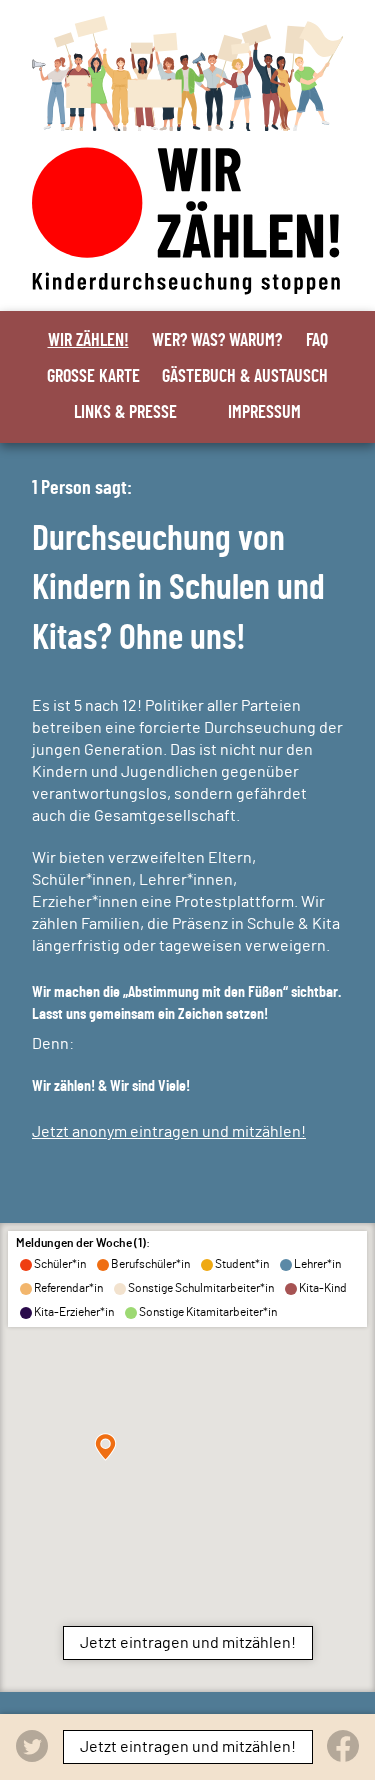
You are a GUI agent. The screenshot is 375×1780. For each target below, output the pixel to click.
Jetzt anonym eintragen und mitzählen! (169, 1132)
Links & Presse (125, 413)
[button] (105, 1447)
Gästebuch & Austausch (245, 377)
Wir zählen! (88, 341)
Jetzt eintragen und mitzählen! (188, 1643)
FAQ (317, 341)
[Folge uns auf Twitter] (32, 1746)
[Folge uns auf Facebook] (343, 1746)
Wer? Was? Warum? (217, 341)
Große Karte (93, 377)
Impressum (264, 413)
